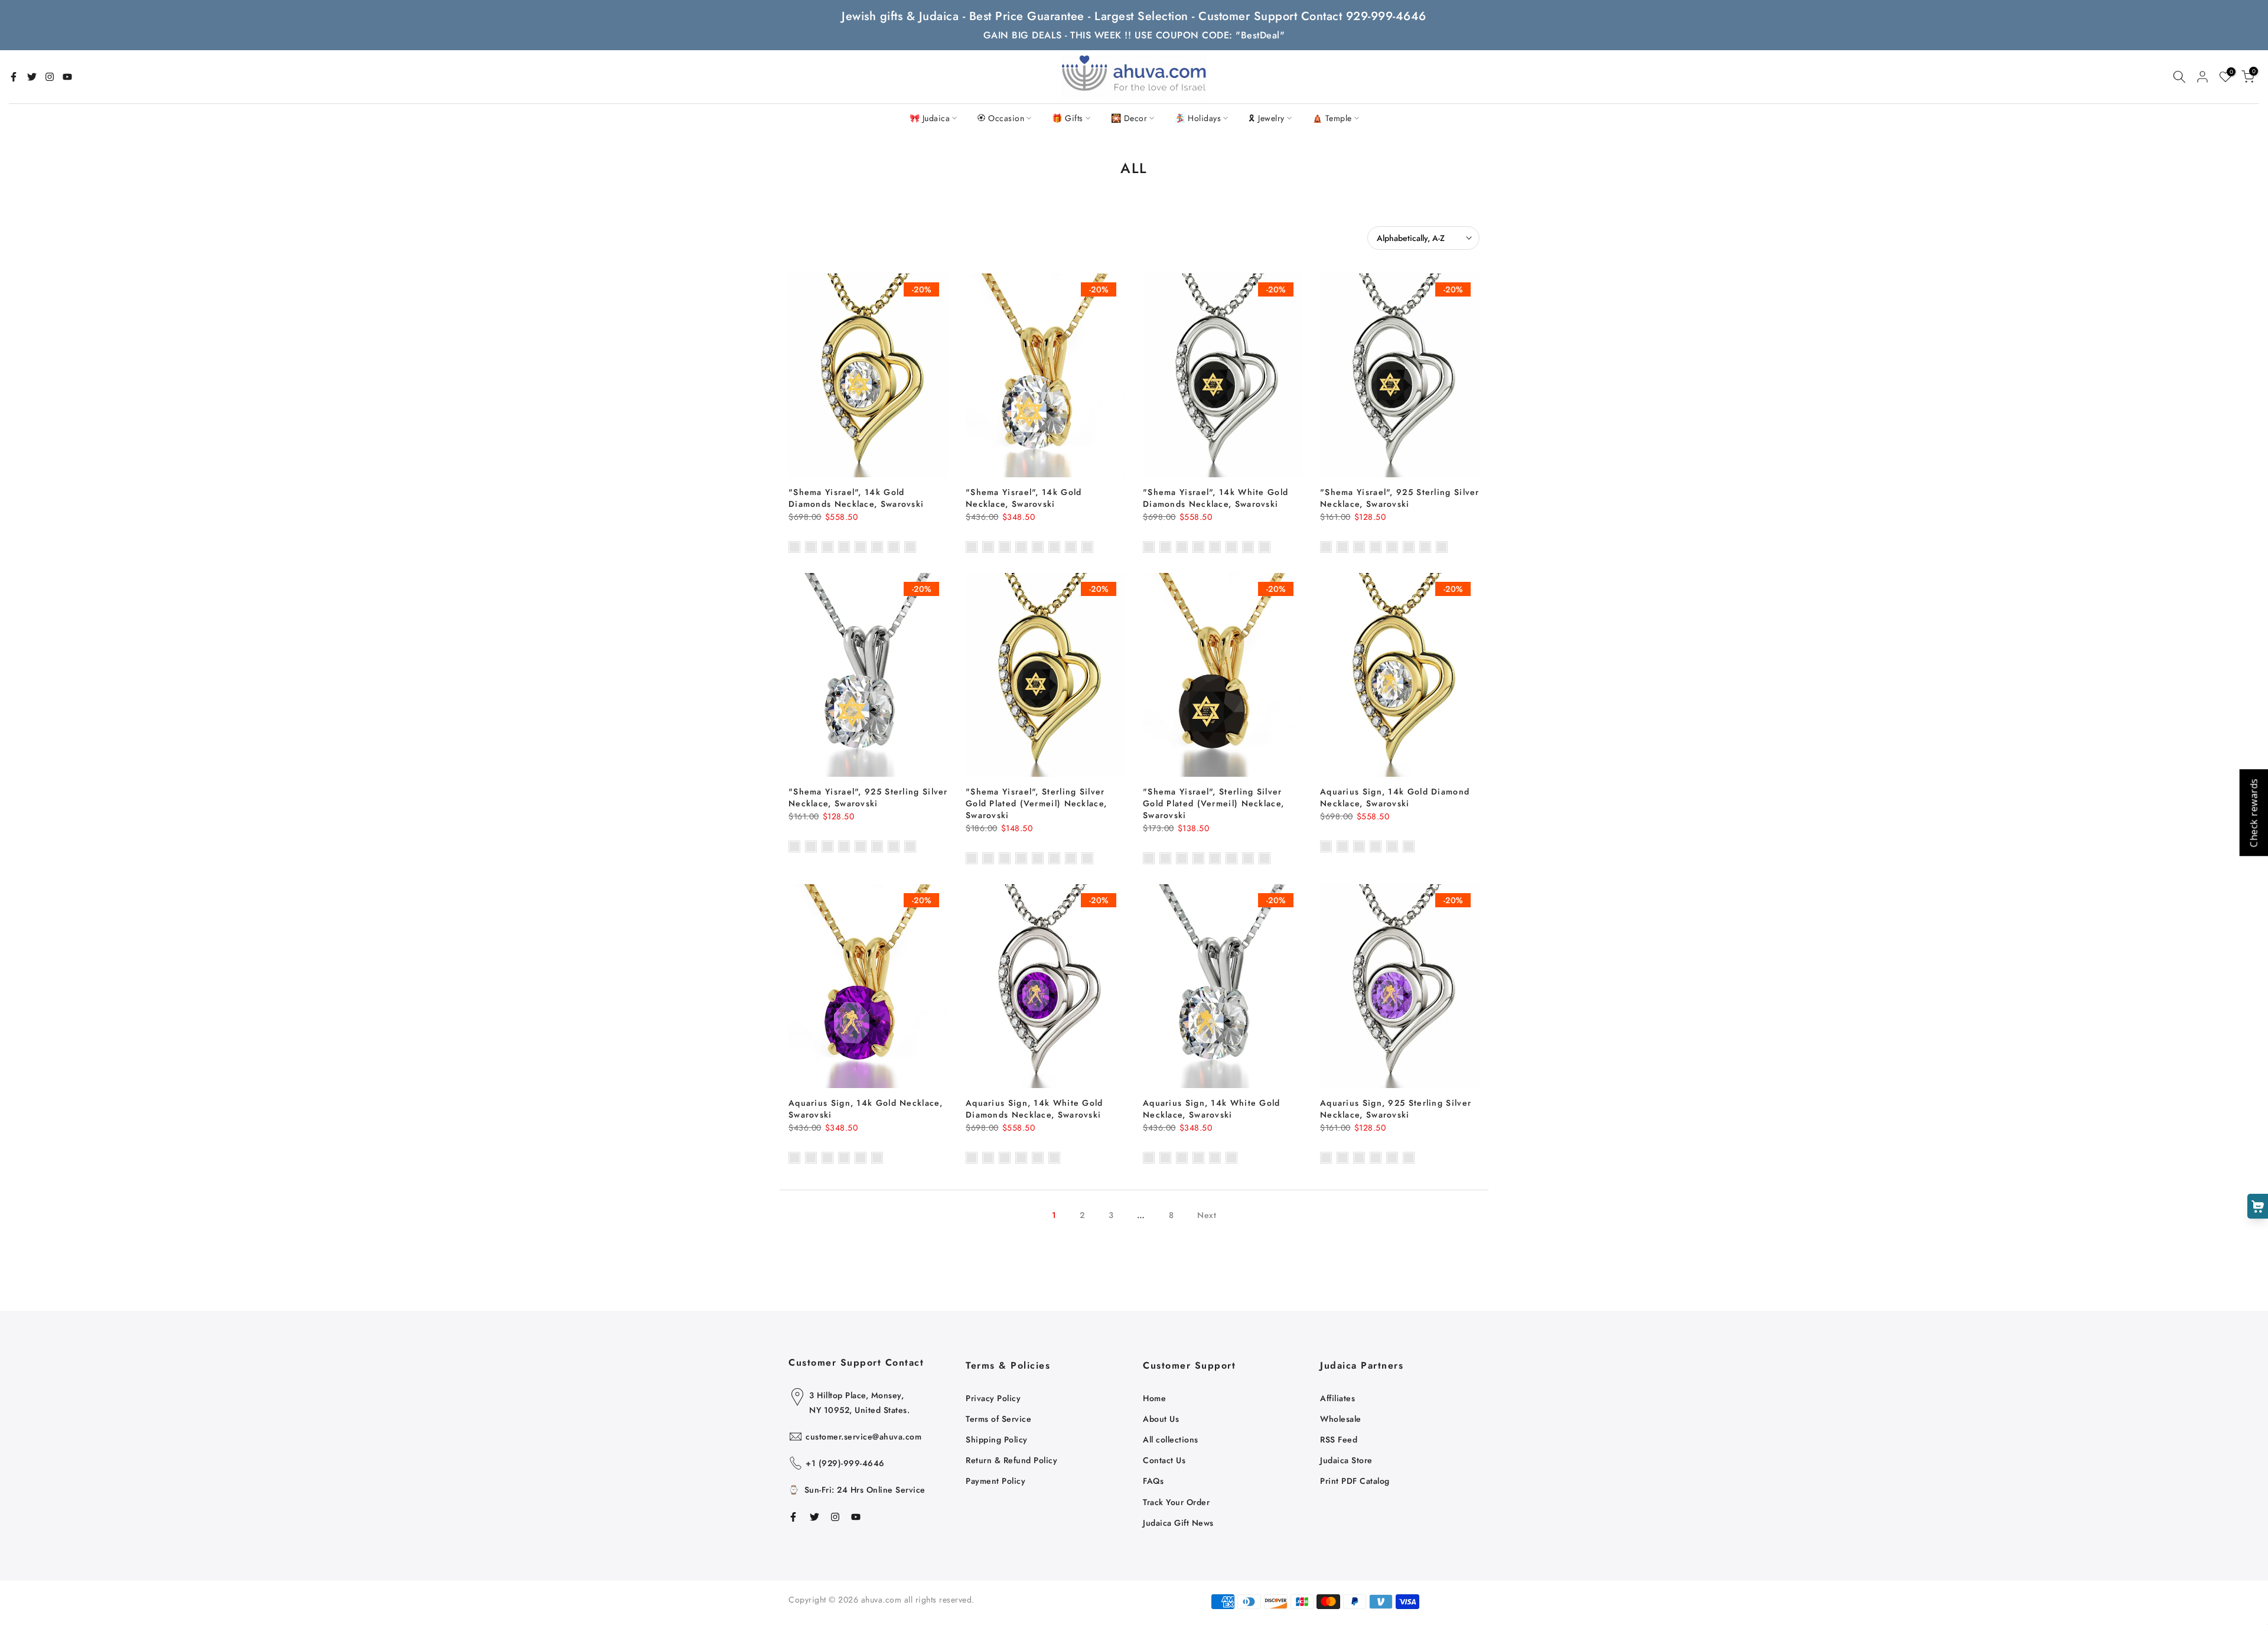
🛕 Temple (1332, 118)
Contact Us (1164, 1460)
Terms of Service (998, 1419)
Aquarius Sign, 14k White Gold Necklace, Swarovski (1212, 1109)
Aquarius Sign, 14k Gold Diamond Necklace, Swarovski (1395, 797)
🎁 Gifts (1068, 118)
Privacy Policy (993, 1398)
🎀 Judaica (930, 118)
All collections (1171, 1440)
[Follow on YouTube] (67, 77)
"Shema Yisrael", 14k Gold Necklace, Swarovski (1024, 498)
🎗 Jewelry (1267, 118)
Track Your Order (1176, 1502)
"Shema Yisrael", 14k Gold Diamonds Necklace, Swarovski (856, 498)
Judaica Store (1346, 1460)
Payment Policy (995, 1481)
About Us (1161, 1419)
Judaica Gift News (1178, 1523)
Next (1207, 1215)
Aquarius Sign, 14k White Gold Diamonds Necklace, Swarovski (1034, 1109)
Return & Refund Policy (1011, 1460)
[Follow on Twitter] (32, 77)
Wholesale (1341, 1419)
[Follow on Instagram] (50, 77)
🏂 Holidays (1198, 118)
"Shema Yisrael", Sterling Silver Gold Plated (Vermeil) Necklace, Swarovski (1036, 803)
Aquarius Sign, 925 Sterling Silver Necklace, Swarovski (1396, 1109)
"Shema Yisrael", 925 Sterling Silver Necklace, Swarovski (1400, 498)
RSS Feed (1339, 1440)
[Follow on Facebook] (14, 77)
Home (1154, 1398)
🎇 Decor (1129, 118)
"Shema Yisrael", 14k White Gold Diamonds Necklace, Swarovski (1216, 498)
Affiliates (1337, 1398)
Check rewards (2253, 813)
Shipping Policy (997, 1440)
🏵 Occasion (1001, 118)
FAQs (1153, 1481)
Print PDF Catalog (1355, 1481)
